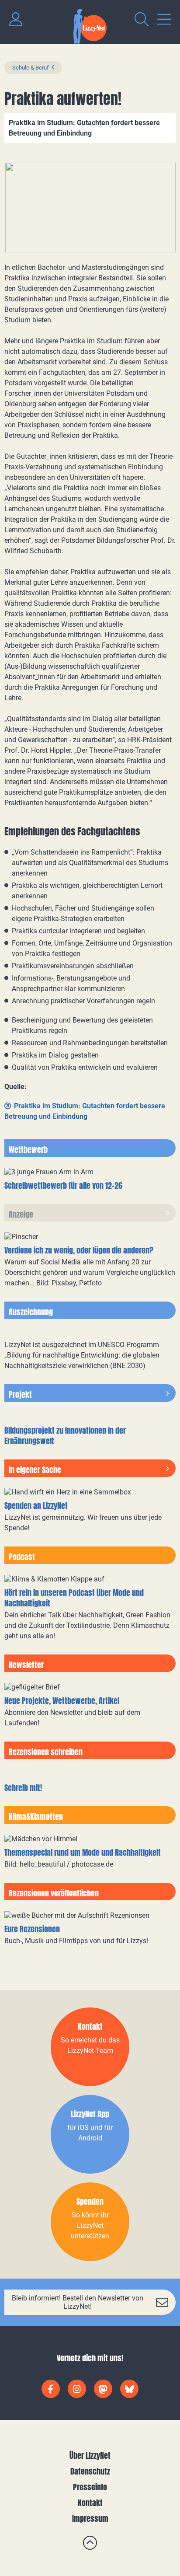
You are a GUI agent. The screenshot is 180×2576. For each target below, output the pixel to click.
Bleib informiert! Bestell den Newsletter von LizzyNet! (78, 2302)
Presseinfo (90, 2487)
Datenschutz (90, 2471)
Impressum (90, 2518)
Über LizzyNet (90, 2456)
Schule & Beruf (31, 68)
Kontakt (90, 2503)
